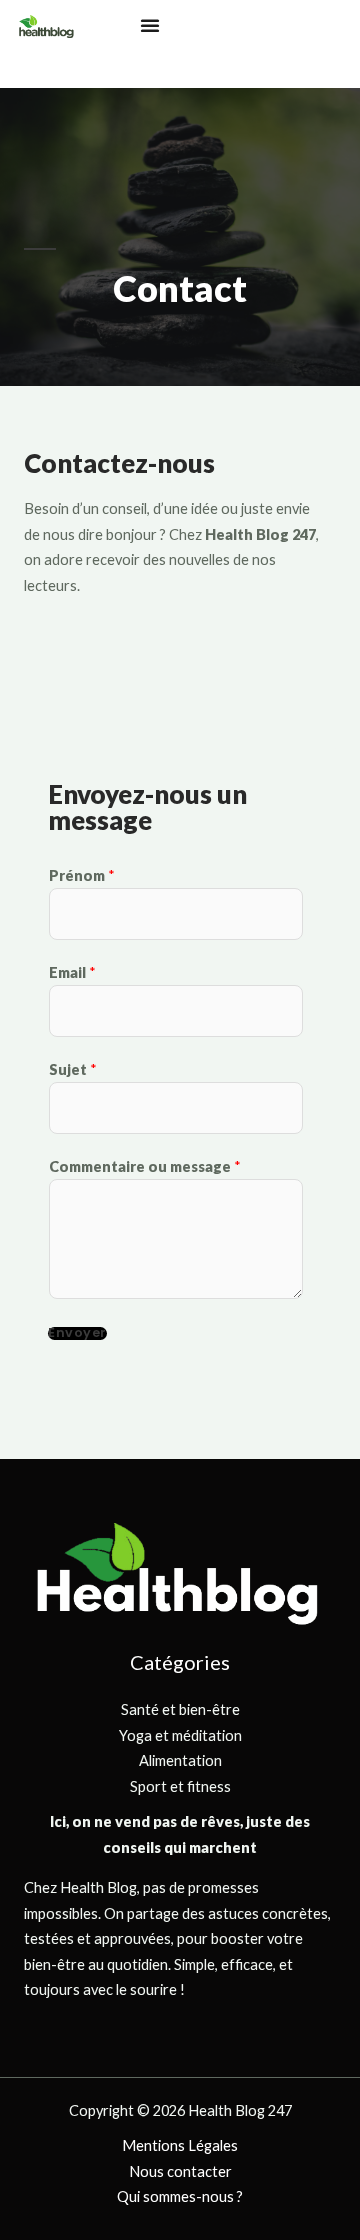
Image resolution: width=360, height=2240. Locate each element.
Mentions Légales (180, 2145)
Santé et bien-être (180, 1709)
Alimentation (180, 1760)
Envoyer (77, 1333)
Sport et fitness (180, 1786)
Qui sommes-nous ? (180, 2196)
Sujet (73, 1069)
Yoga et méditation (180, 1735)
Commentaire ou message (145, 1166)
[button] (150, 25)
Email (72, 972)
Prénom (82, 875)
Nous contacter (180, 2171)
